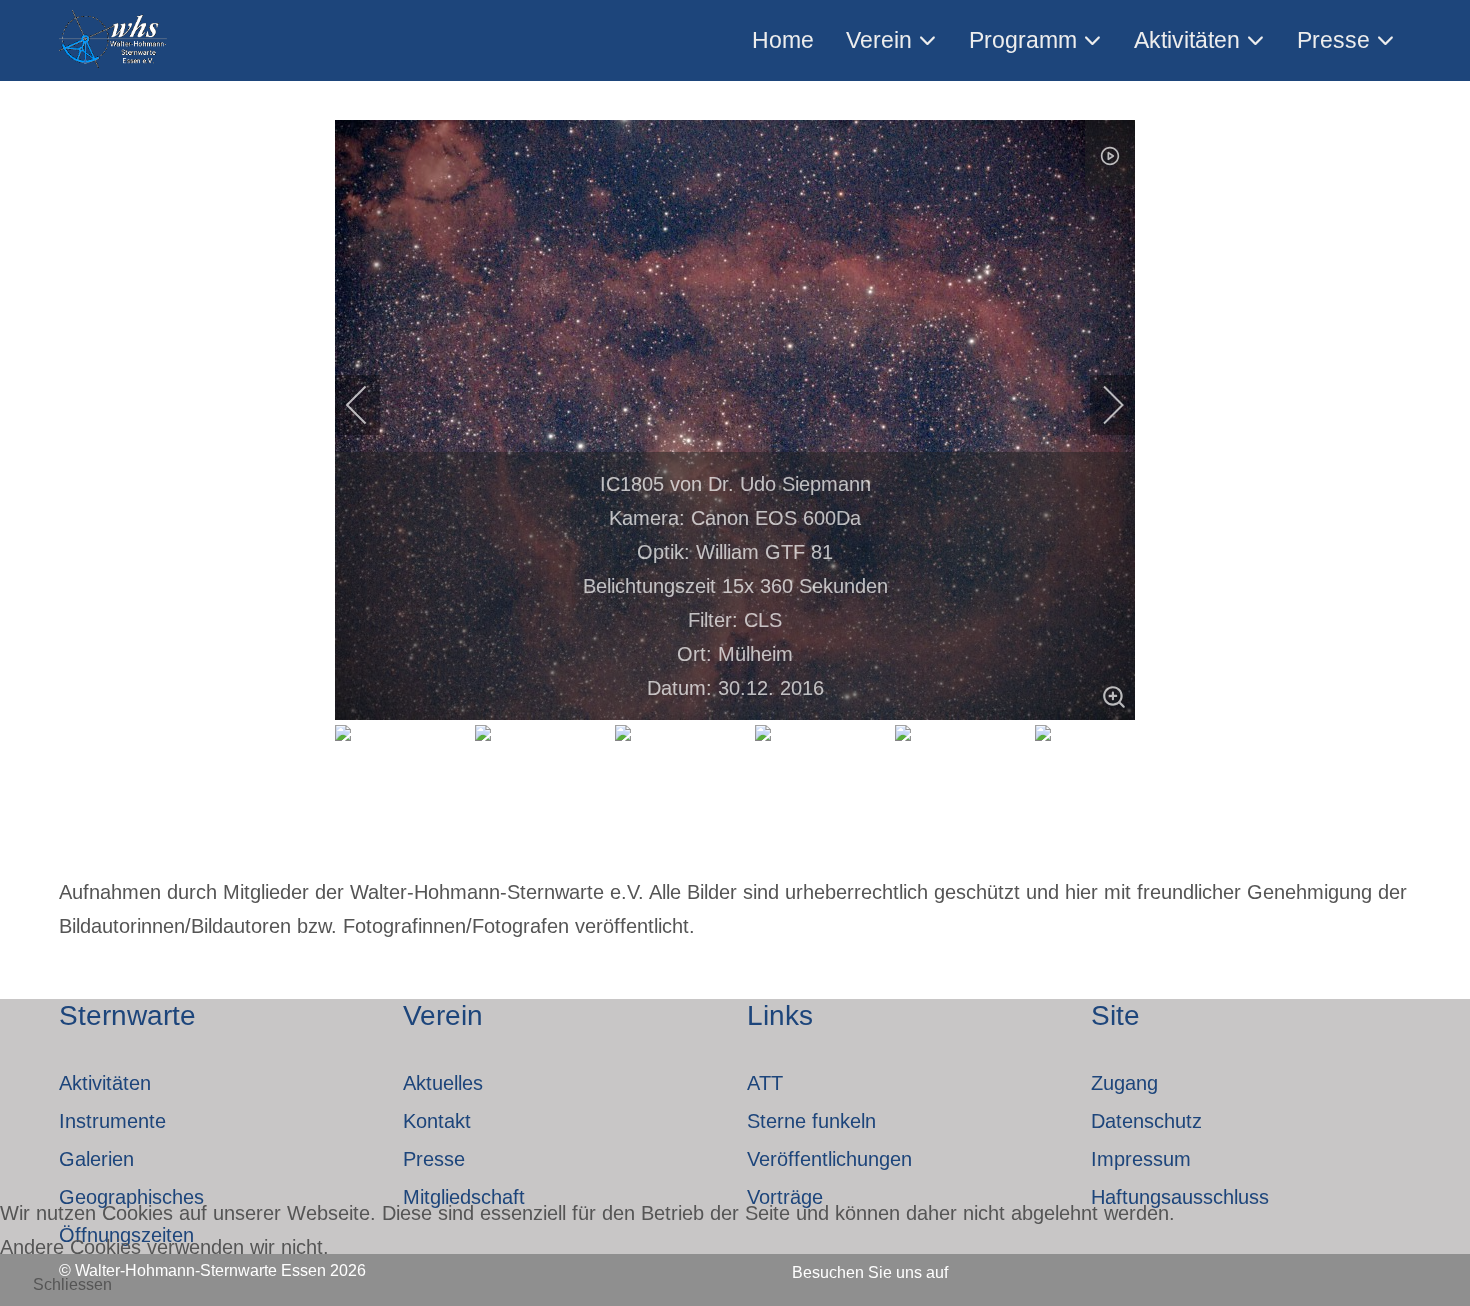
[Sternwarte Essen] (114, 40)
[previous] (370, 405)
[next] (1100, 405)
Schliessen (72, 1284)
